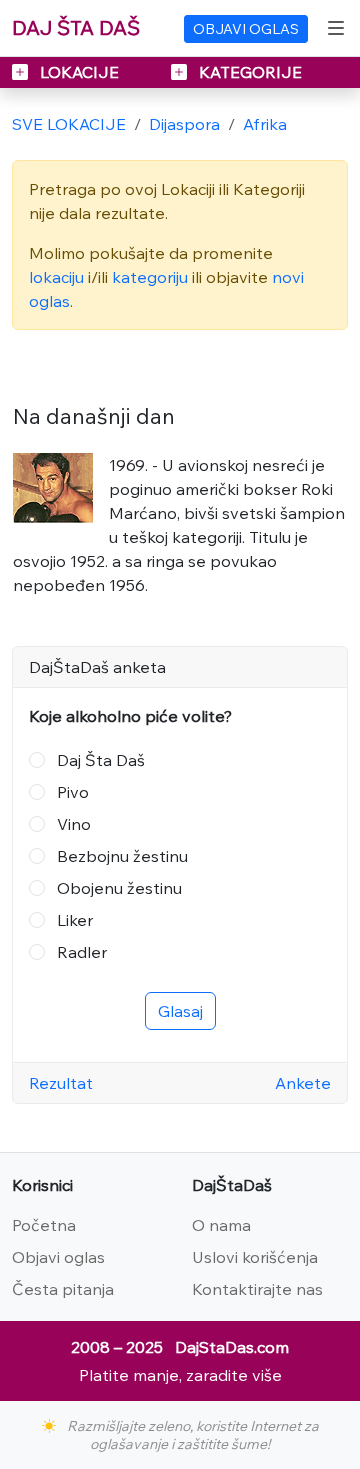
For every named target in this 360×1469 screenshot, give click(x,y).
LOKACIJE (79, 72)
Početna (44, 1225)
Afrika (265, 124)
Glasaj (180, 1011)
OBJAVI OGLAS (246, 29)
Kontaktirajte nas (257, 1289)
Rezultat (61, 1083)
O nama (221, 1225)
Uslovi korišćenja (255, 1257)
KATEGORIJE (248, 72)
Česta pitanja (63, 1289)
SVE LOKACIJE (69, 124)
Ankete (303, 1083)
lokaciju (56, 277)
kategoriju (150, 277)
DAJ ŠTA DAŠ (76, 27)
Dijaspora (184, 124)
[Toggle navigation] (336, 28)
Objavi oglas (58, 1257)
